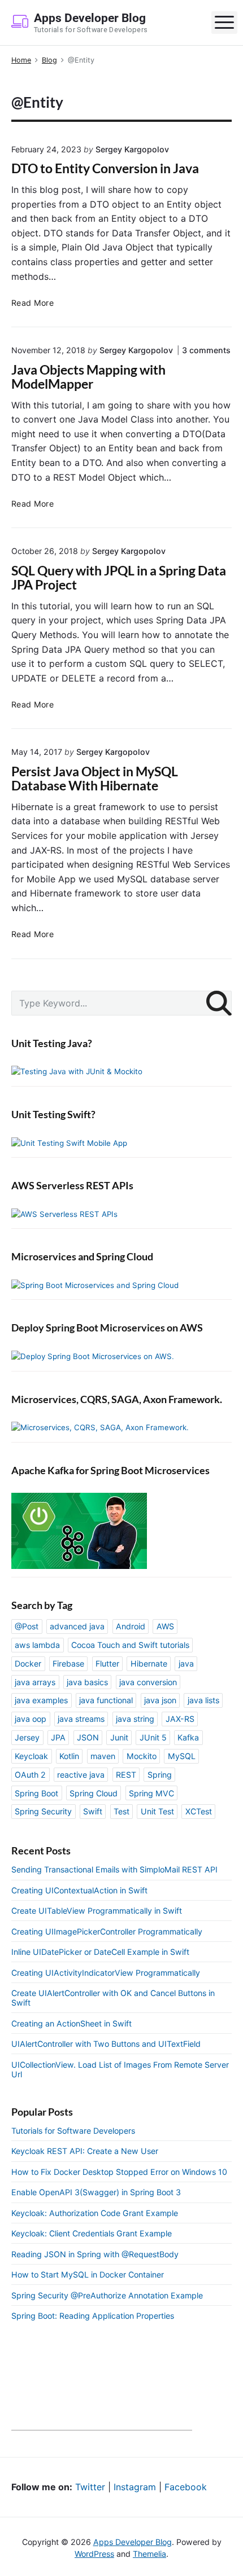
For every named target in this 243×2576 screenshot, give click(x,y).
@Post (27, 1626)
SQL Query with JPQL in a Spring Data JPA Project (119, 578)
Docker (28, 1663)
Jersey (27, 1737)
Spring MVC (151, 1793)
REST (126, 1775)
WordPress (94, 2554)
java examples (41, 1700)
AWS (165, 1626)
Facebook (186, 2487)
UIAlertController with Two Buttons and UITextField (106, 2044)
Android (131, 1626)
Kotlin (69, 1756)
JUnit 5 (153, 1737)
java (186, 1663)
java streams (81, 1719)
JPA (58, 1737)
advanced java (77, 1626)
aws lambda (37, 1645)
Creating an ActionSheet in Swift (71, 2023)
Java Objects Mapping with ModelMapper (88, 377)
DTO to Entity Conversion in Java (105, 168)
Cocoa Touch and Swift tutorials (130, 1645)
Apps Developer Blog (133, 2542)
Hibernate (149, 1663)
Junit (119, 1737)
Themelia (149, 2554)
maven (103, 1756)
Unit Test (157, 1811)
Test (121, 1811)
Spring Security (43, 1811)
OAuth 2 (30, 1775)
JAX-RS (180, 1719)
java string (135, 1719)
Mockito (142, 1756)
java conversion (148, 1682)
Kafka (188, 1737)
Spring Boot (36, 1793)
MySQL (182, 1756)
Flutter (107, 1663)
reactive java (81, 1775)
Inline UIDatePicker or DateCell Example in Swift (100, 1952)
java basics (87, 1682)
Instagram (135, 2487)
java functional (106, 1700)
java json (160, 1700)
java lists (203, 1700)
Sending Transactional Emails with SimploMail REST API (114, 1869)
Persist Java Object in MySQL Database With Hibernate (95, 779)
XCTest (199, 1811)
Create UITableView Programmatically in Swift (97, 1911)
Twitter (90, 2487)
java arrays (35, 1682)
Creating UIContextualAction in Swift (79, 1890)
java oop (31, 1719)
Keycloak (31, 1756)
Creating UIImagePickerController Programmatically (107, 1931)
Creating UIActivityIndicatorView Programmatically (106, 1973)
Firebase (68, 1663)
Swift (93, 1811)
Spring (160, 1775)
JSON (88, 1737)
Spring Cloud (94, 1793)
